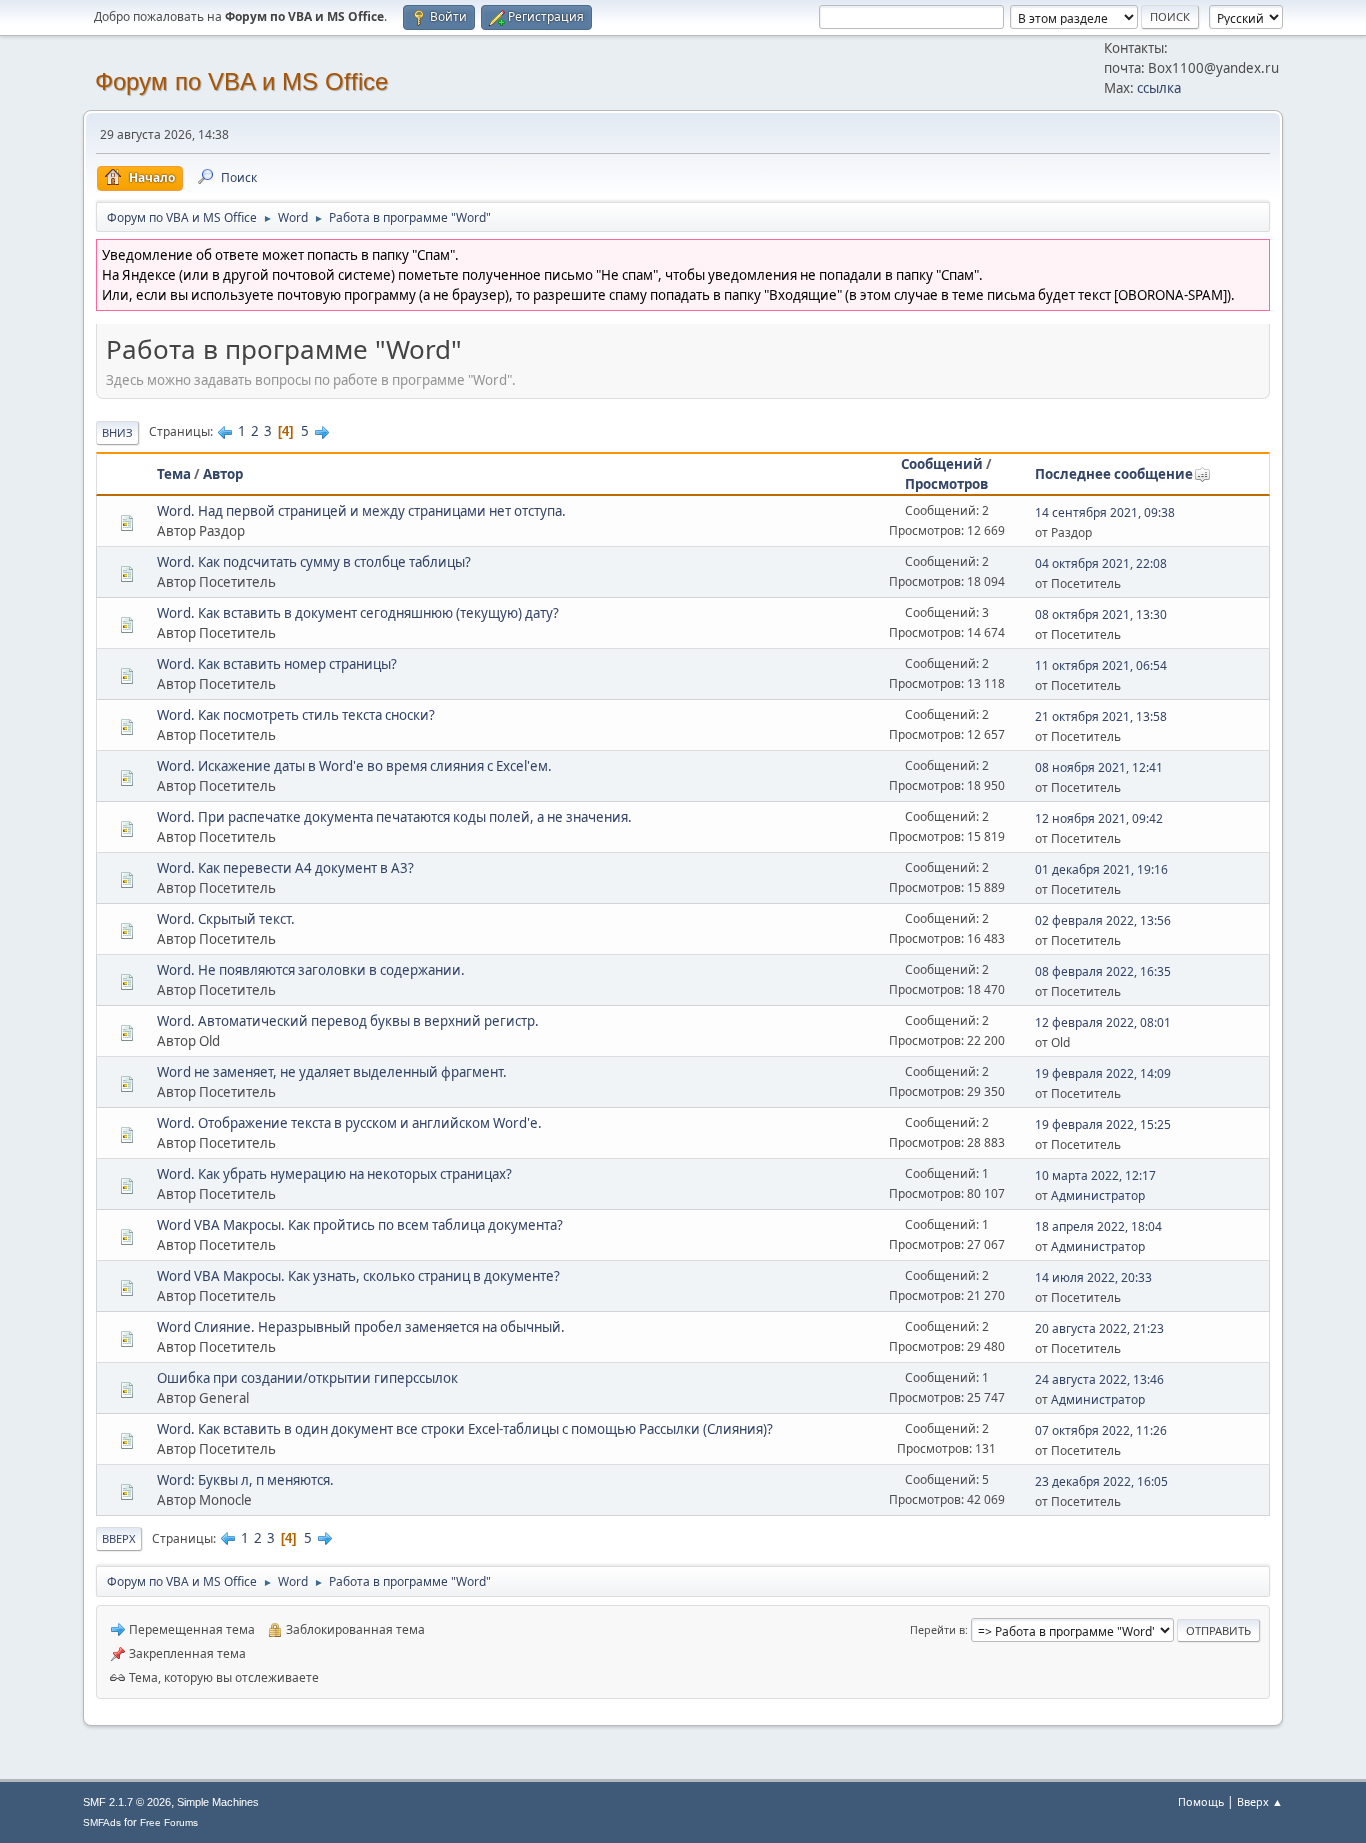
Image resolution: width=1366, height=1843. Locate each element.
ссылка (1159, 88)
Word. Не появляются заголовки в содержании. (311, 970)
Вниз (117, 432)
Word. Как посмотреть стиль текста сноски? (296, 715)
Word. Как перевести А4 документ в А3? (285, 868)
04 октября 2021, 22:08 (1101, 563)
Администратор (1098, 1195)
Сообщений (942, 464)
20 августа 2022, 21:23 (1099, 1328)
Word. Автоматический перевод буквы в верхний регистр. (348, 1021)
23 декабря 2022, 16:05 (1101, 1481)
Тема (174, 474)
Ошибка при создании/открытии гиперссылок (307, 1378)
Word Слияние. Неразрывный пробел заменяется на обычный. (361, 1327)
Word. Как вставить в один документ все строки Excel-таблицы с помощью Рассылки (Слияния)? (465, 1429)
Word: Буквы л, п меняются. (245, 1480)
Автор (223, 474)
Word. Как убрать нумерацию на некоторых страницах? (334, 1174)
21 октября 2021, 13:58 (1101, 716)
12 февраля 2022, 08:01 (1103, 1022)
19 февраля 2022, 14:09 (1103, 1073)
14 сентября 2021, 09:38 (1105, 512)
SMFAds (102, 1822)
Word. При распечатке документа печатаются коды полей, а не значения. (394, 817)
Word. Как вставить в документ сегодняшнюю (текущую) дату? (358, 613)
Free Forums (169, 1822)
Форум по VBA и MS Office (241, 81)
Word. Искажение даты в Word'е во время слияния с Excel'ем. (354, 766)
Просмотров (946, 484)
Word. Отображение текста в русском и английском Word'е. (349, 1123)
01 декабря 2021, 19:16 (1101, 869)
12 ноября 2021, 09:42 (1099, 818)
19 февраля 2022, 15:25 (1103, 1124)
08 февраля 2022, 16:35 (1103, 971)
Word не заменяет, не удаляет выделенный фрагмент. (332, 1072)
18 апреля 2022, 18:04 (1098, 1226)
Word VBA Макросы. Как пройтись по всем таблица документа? (360, 1225)
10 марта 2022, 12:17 (1095, 1175)
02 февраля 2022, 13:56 (1103, 920)
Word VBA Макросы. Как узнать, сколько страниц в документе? (358, 1276)
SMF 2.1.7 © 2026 (127, 1802)
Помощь (1201, 1801)
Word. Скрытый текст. (226, 919)
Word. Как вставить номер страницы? (277, 664)
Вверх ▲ (1260, 1801)
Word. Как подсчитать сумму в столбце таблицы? (314, 562)
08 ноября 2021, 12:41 (1099, 767)
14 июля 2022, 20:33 (1093, 1277)
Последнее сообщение (1114, 474)
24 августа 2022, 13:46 (1099, 1379)
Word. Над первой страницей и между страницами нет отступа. (361, 511)
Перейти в (937, 1629)
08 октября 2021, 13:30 (1101, 614)
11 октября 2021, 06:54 (1101, 665)
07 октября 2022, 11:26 (1101, 1430)
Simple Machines (218, 1802)
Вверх (119, 1538)
